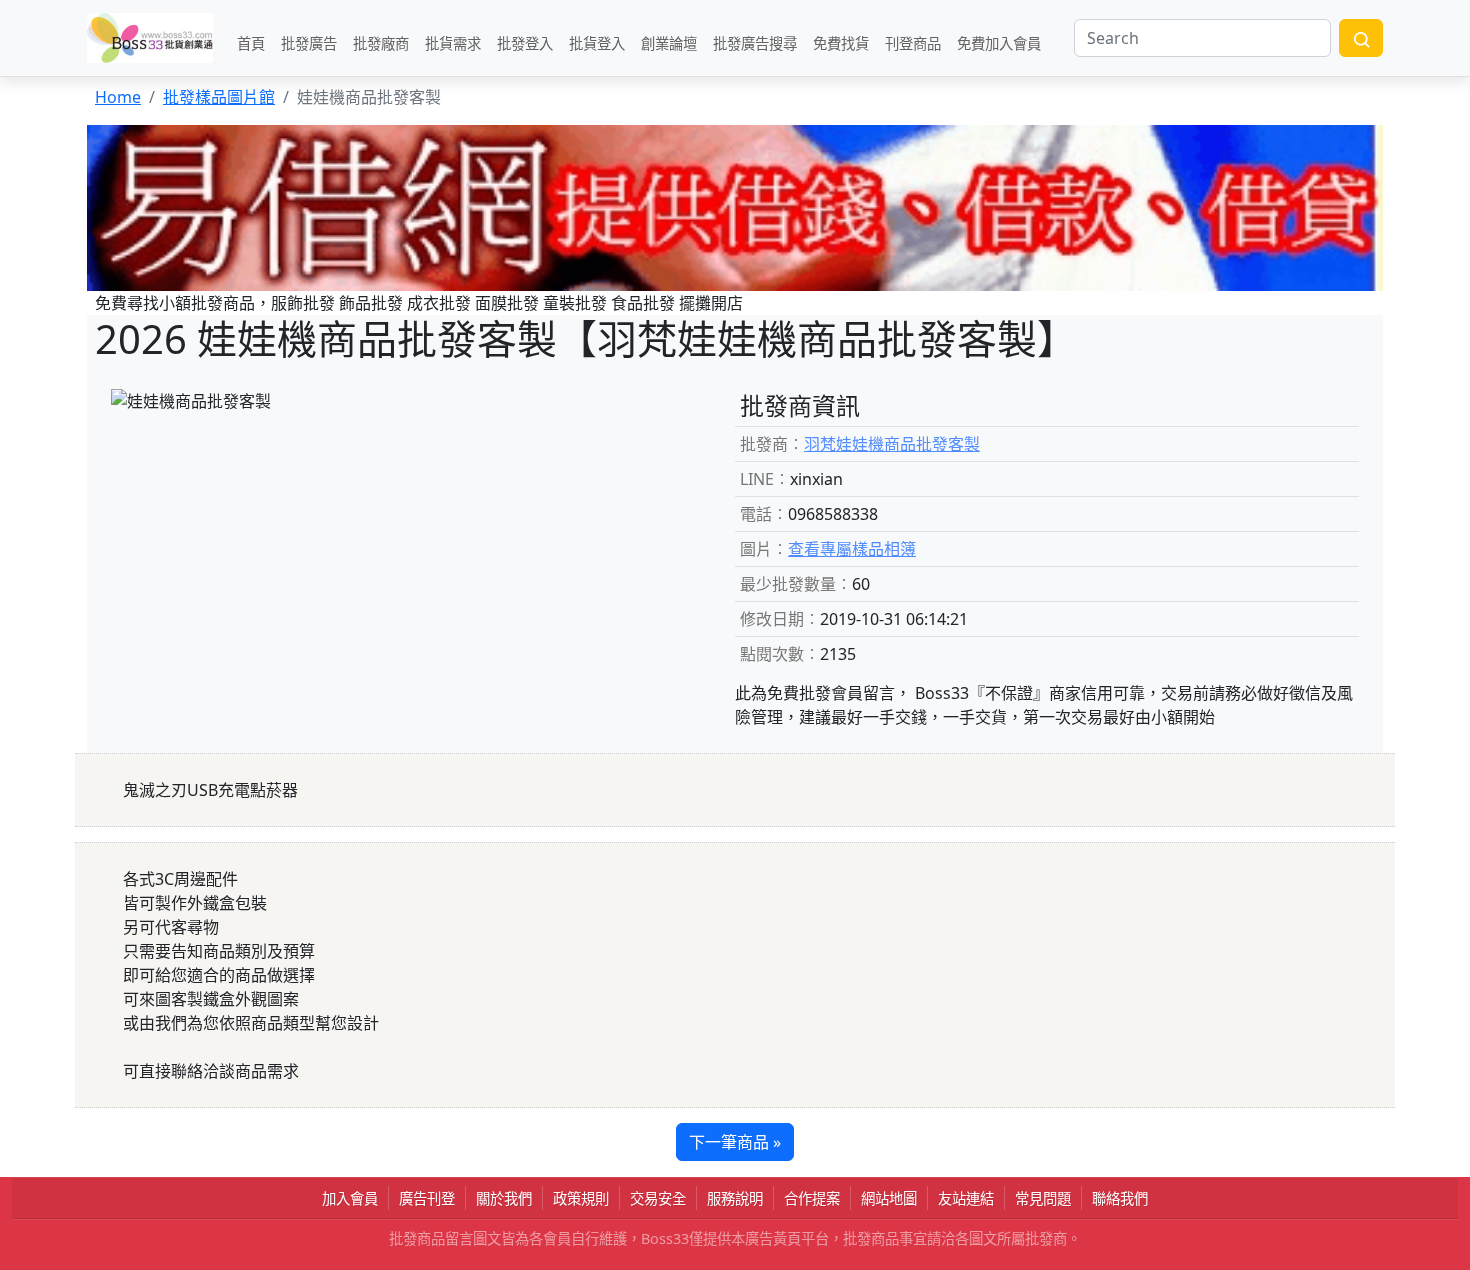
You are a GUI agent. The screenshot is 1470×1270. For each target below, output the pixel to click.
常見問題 (1043, 1198)
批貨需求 (453, 42)
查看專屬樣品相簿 (852, 549)
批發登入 (525, 42)
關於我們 (504, 1198)
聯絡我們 (1120, 1198)
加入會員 (350, 1198)
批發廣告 (309, 42)
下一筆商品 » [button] (735, 1142)
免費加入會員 (999, 42)
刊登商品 (913, 42)
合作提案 (812, 1198)
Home (118, 97)
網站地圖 (889, 1198)
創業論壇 (669, 42)
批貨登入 (597, 42)
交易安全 (658, 1198)
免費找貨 (841, 42)
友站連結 (966, 1198)
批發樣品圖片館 (219, 97)
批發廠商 (381, 42)
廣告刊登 (427, 1198)
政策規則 (581, 1198)
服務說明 (735, 1198)
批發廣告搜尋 (755, 42)
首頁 (251, 42)
